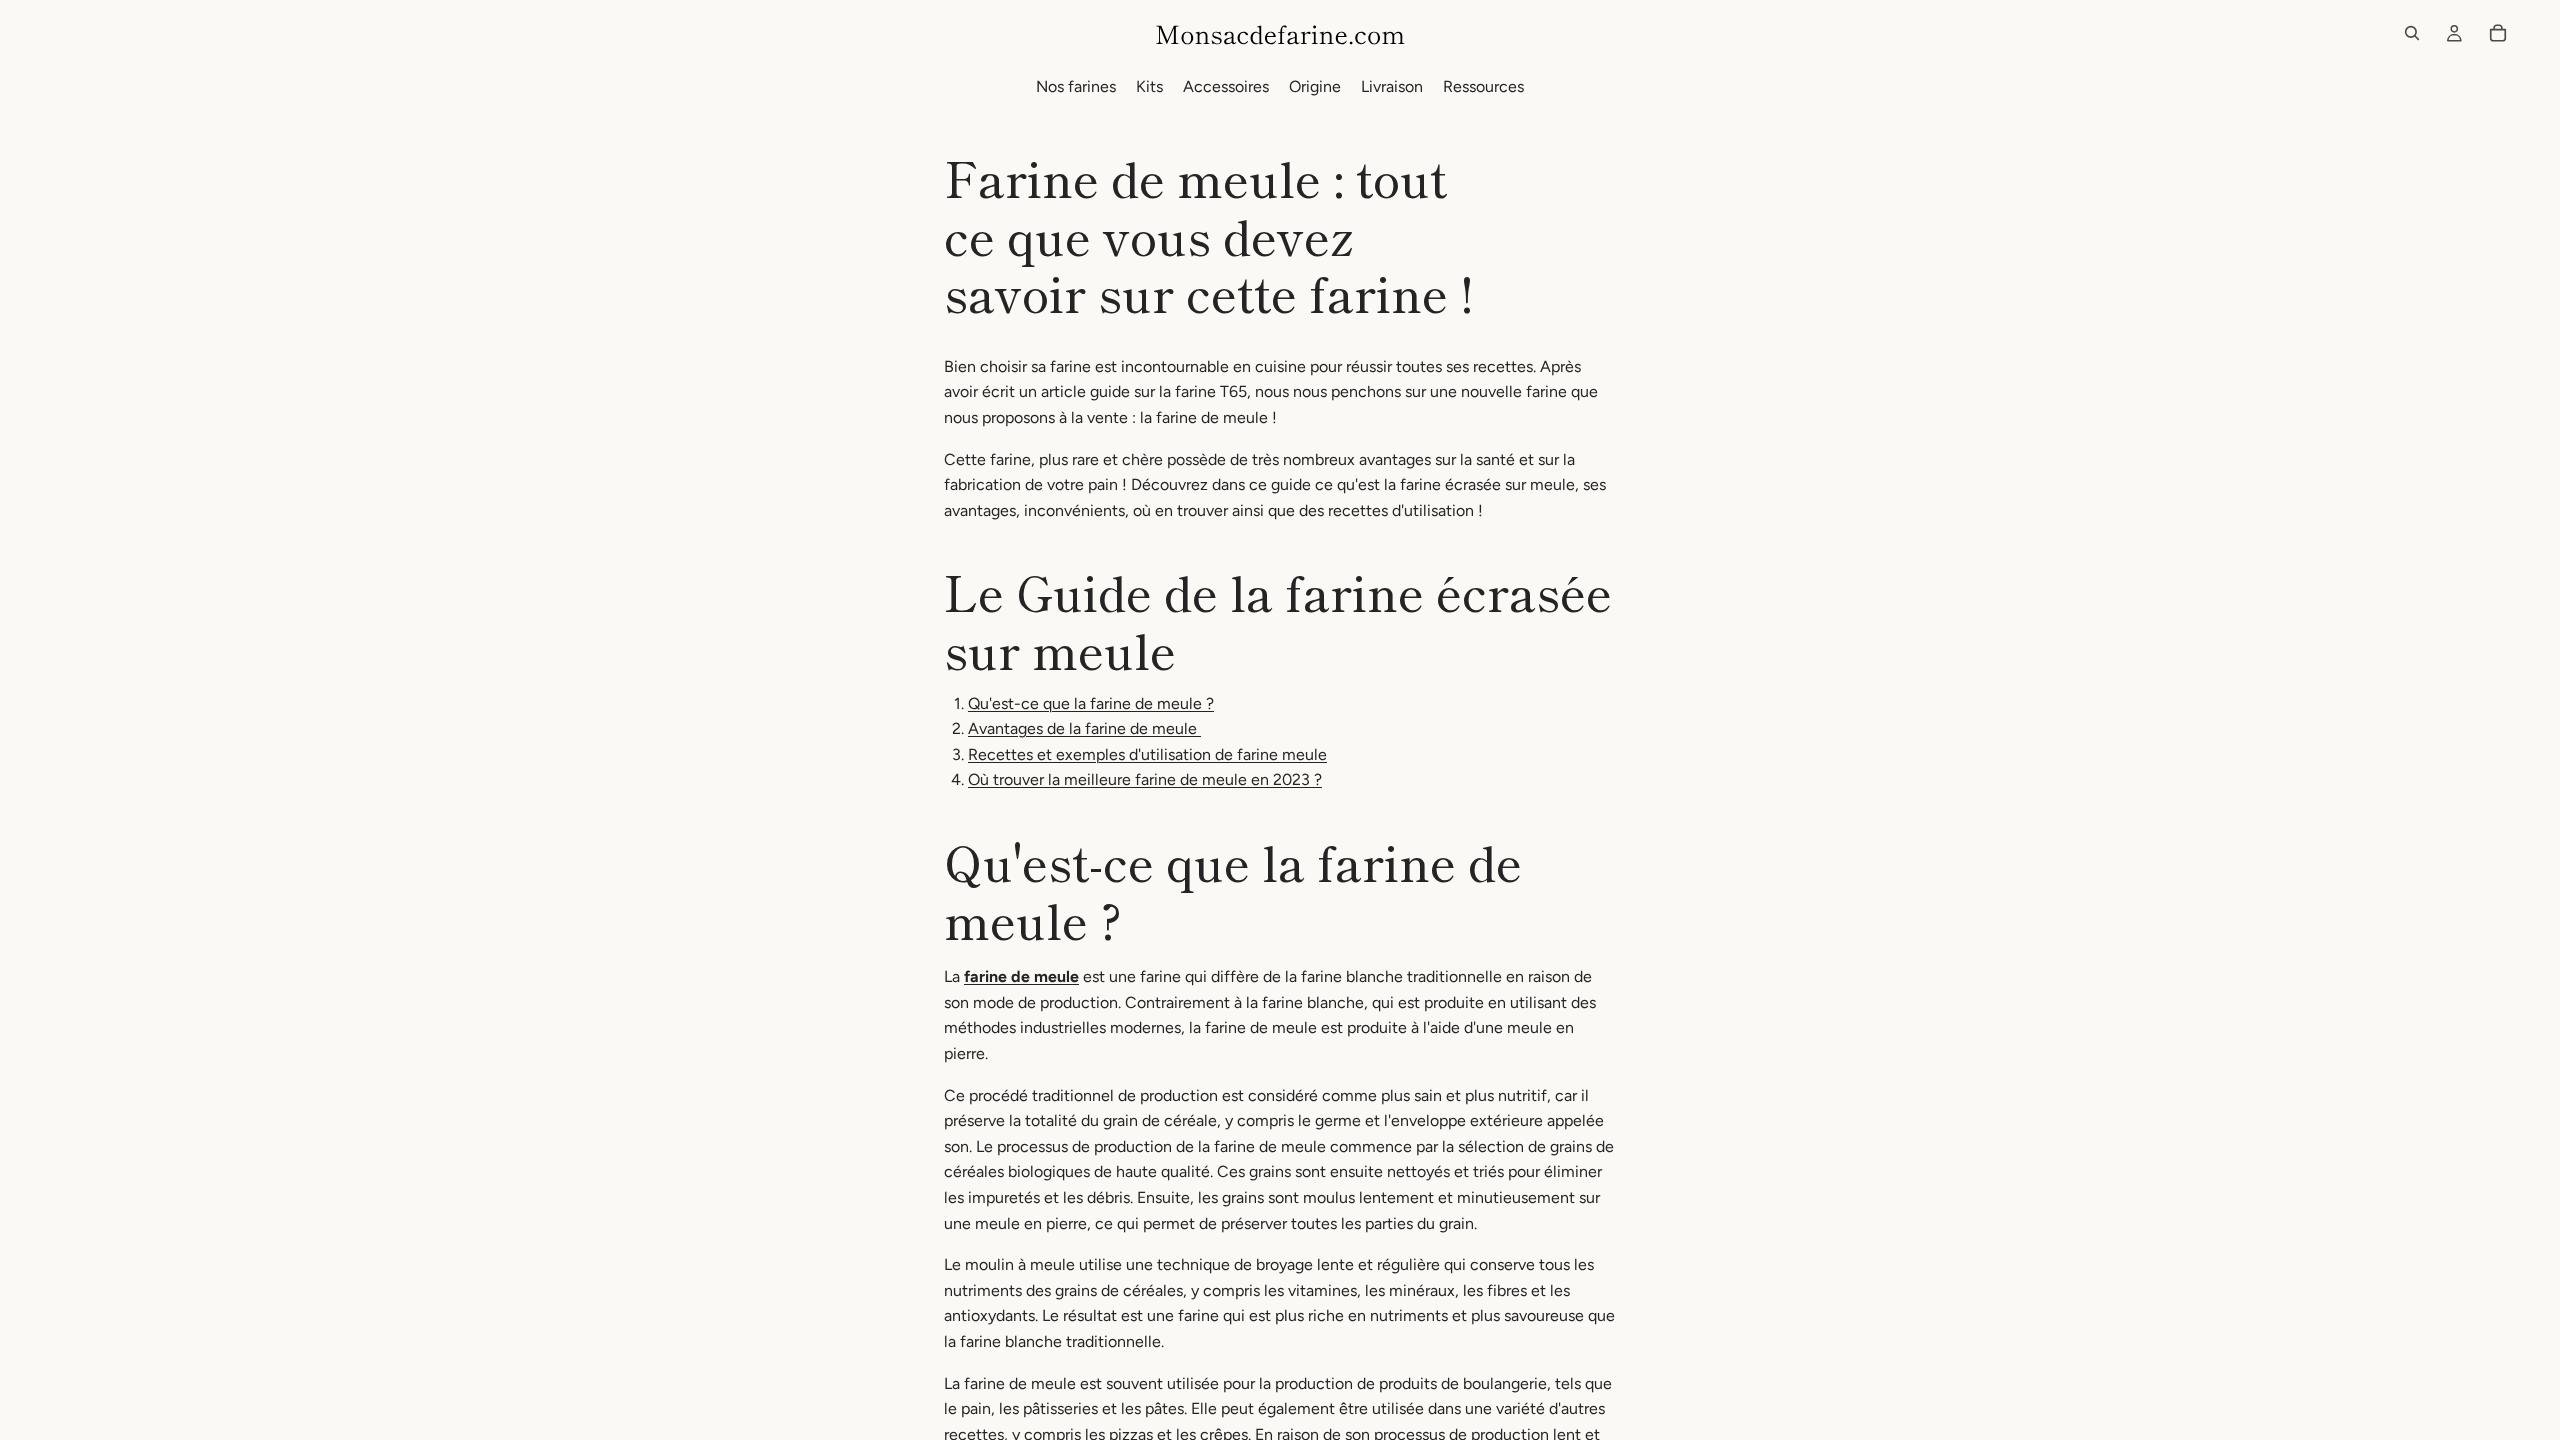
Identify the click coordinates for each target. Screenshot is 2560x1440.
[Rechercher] (2412, 33)
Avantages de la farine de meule (1084, 728)
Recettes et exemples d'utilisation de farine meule (1147, 754)
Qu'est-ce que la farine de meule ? (1091, 703)
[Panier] (2498, 33)
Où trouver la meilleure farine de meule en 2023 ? (1145, 779)
